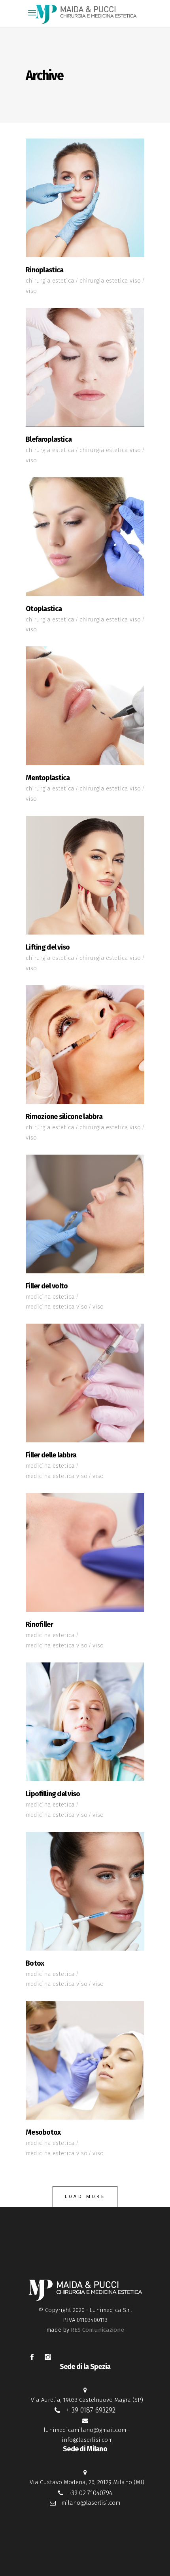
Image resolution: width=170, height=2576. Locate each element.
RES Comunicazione (97, 2330)
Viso (31, 291)
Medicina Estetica (50, 1297)
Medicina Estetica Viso (57, 1307)
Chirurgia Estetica (50, 281)
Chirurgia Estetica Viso (110, 281)
